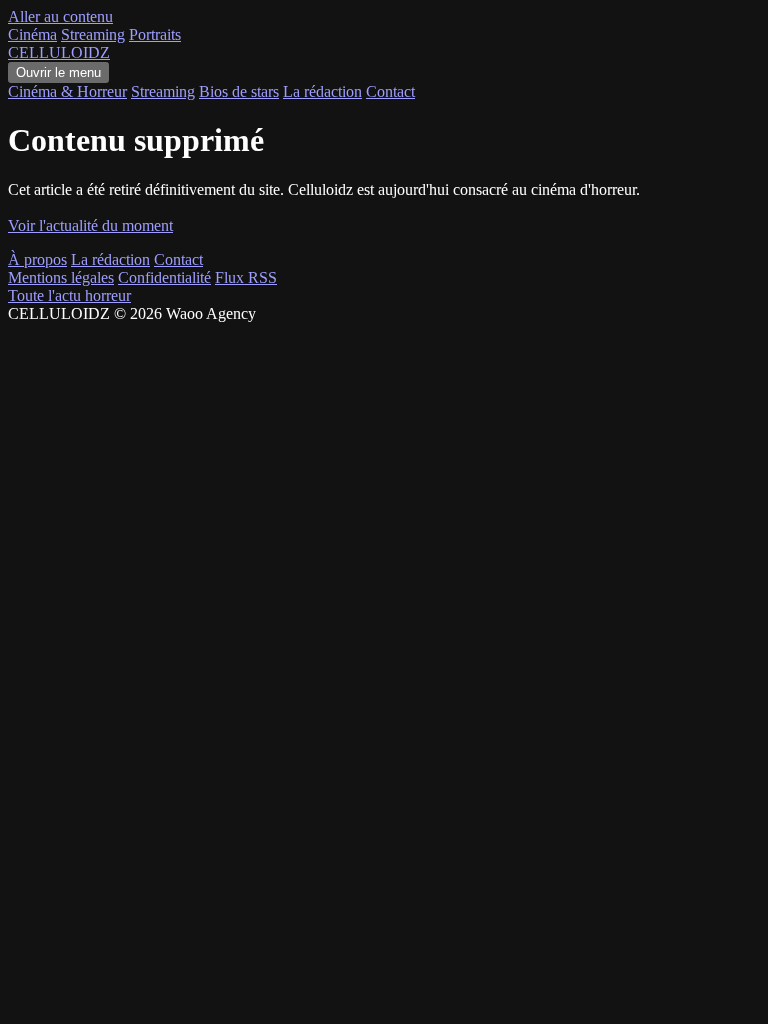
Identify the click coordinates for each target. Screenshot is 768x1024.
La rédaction (322, 91)
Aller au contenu (60, 16)
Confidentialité (164, 277)
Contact (390, 91)
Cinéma (32, 34)
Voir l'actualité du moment (90, 225)
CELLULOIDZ (59, 52)
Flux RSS (246, 277)
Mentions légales (61, 277)
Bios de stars (239, 91)
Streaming (93, 34)
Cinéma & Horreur (67, 91)
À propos (37, 259)
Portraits (155, 34)
